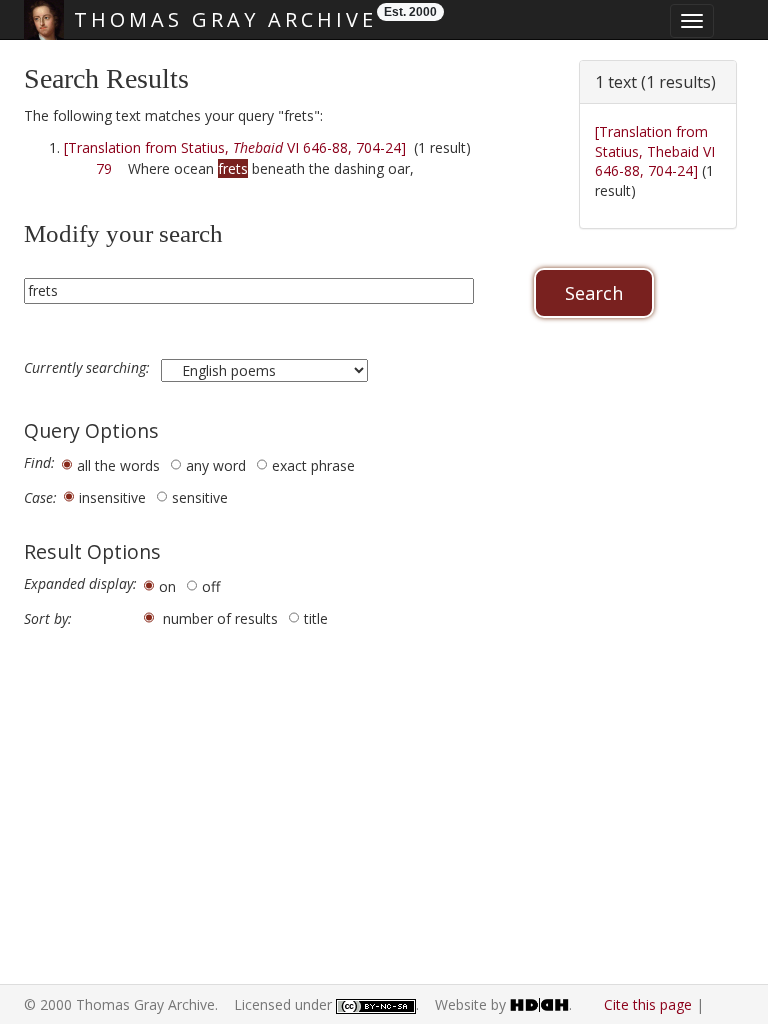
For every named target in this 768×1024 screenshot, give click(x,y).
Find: (39, 463)
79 (104, 168)
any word (216, 465)
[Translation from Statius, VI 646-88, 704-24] (235, 147)
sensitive (200, 497)
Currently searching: (89, 368)
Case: (40, 498)
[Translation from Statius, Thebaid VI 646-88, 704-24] (655, 151)
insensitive (112, 497)
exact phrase (313, 465)
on (167, 586)
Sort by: (48, 619)
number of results (220, 618)
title (316, 618)
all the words (118, 465)
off (211, 586)
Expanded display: (80, 584)
